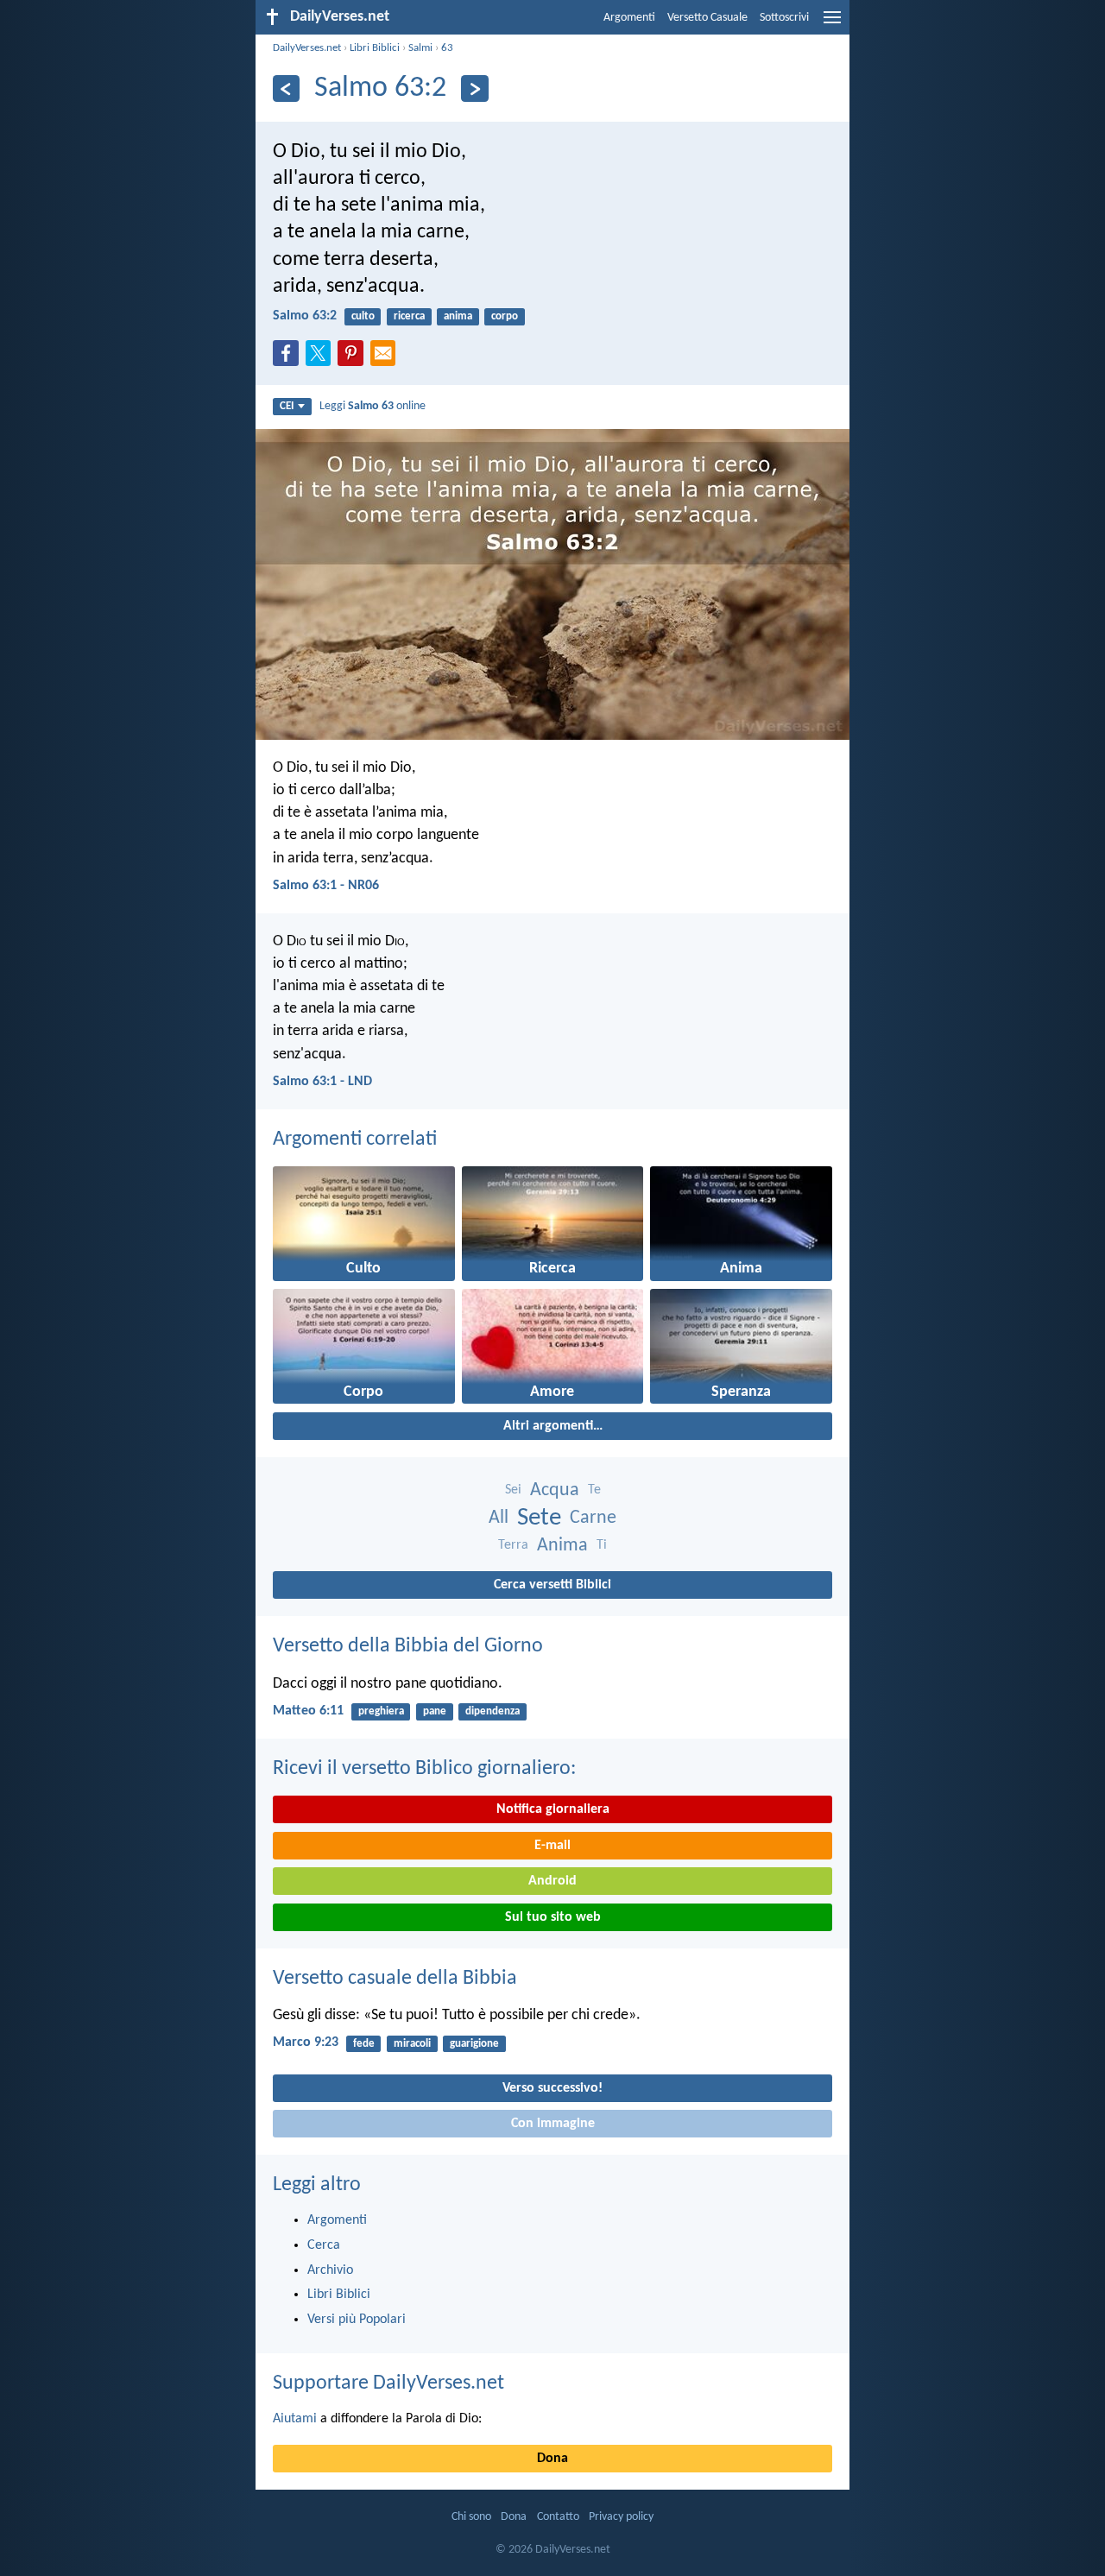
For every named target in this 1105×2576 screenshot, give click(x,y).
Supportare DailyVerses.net (388, 2383)
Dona (552, 2459)
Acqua (555, 1490)
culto (363, 316)
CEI (287, 406)
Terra (513, 1545)
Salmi (420, 48)
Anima (562, 1546)
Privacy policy (621, 2517)
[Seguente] (474, 88)
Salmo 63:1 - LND (322, 1082)
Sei (513, 1490)
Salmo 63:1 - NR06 (326, 886)
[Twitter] (322, 358)
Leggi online (373, 406)
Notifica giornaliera (553, 1809)
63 (447, 48)
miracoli (412, 2044)
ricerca (409, 316)
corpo (505, 316)
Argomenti (629, 18)
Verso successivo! (552, 2088)
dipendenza (493, 1711)
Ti (602, 1545)
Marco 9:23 (306, 2042)
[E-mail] (387, 358)
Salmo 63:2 (305, 316)
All (499, 1518)
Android (552, 1881)
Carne (593, 1518)
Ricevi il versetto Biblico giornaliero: (424, 1769)
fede (364, 2044)
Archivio (330, 2270)
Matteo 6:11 (308, 1711)
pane (435, 1711)
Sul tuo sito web (553, 1917)
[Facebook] (289, 358)
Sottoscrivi (784, 18)
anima (458, 316)
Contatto (558, 2517)
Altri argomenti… (553, 1426)
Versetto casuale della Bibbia (395, 1979)
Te (594, 1490)
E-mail (552, 1846)
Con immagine (553, 2124)
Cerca (324, 2245)
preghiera (381, 1711)
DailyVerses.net (307, 48)
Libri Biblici (375, 48)
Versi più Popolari (357, 2320)
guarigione (474, 2044)
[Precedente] (286, 88)
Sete (539, 1518)
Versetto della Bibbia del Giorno (408, 1646)
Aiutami (295, 2419)
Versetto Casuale (707, 18)
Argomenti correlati (355, 1140)
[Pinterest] (354, 358)
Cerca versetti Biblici (552, 1585)
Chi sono (471, 2517)
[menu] (832, 24)
